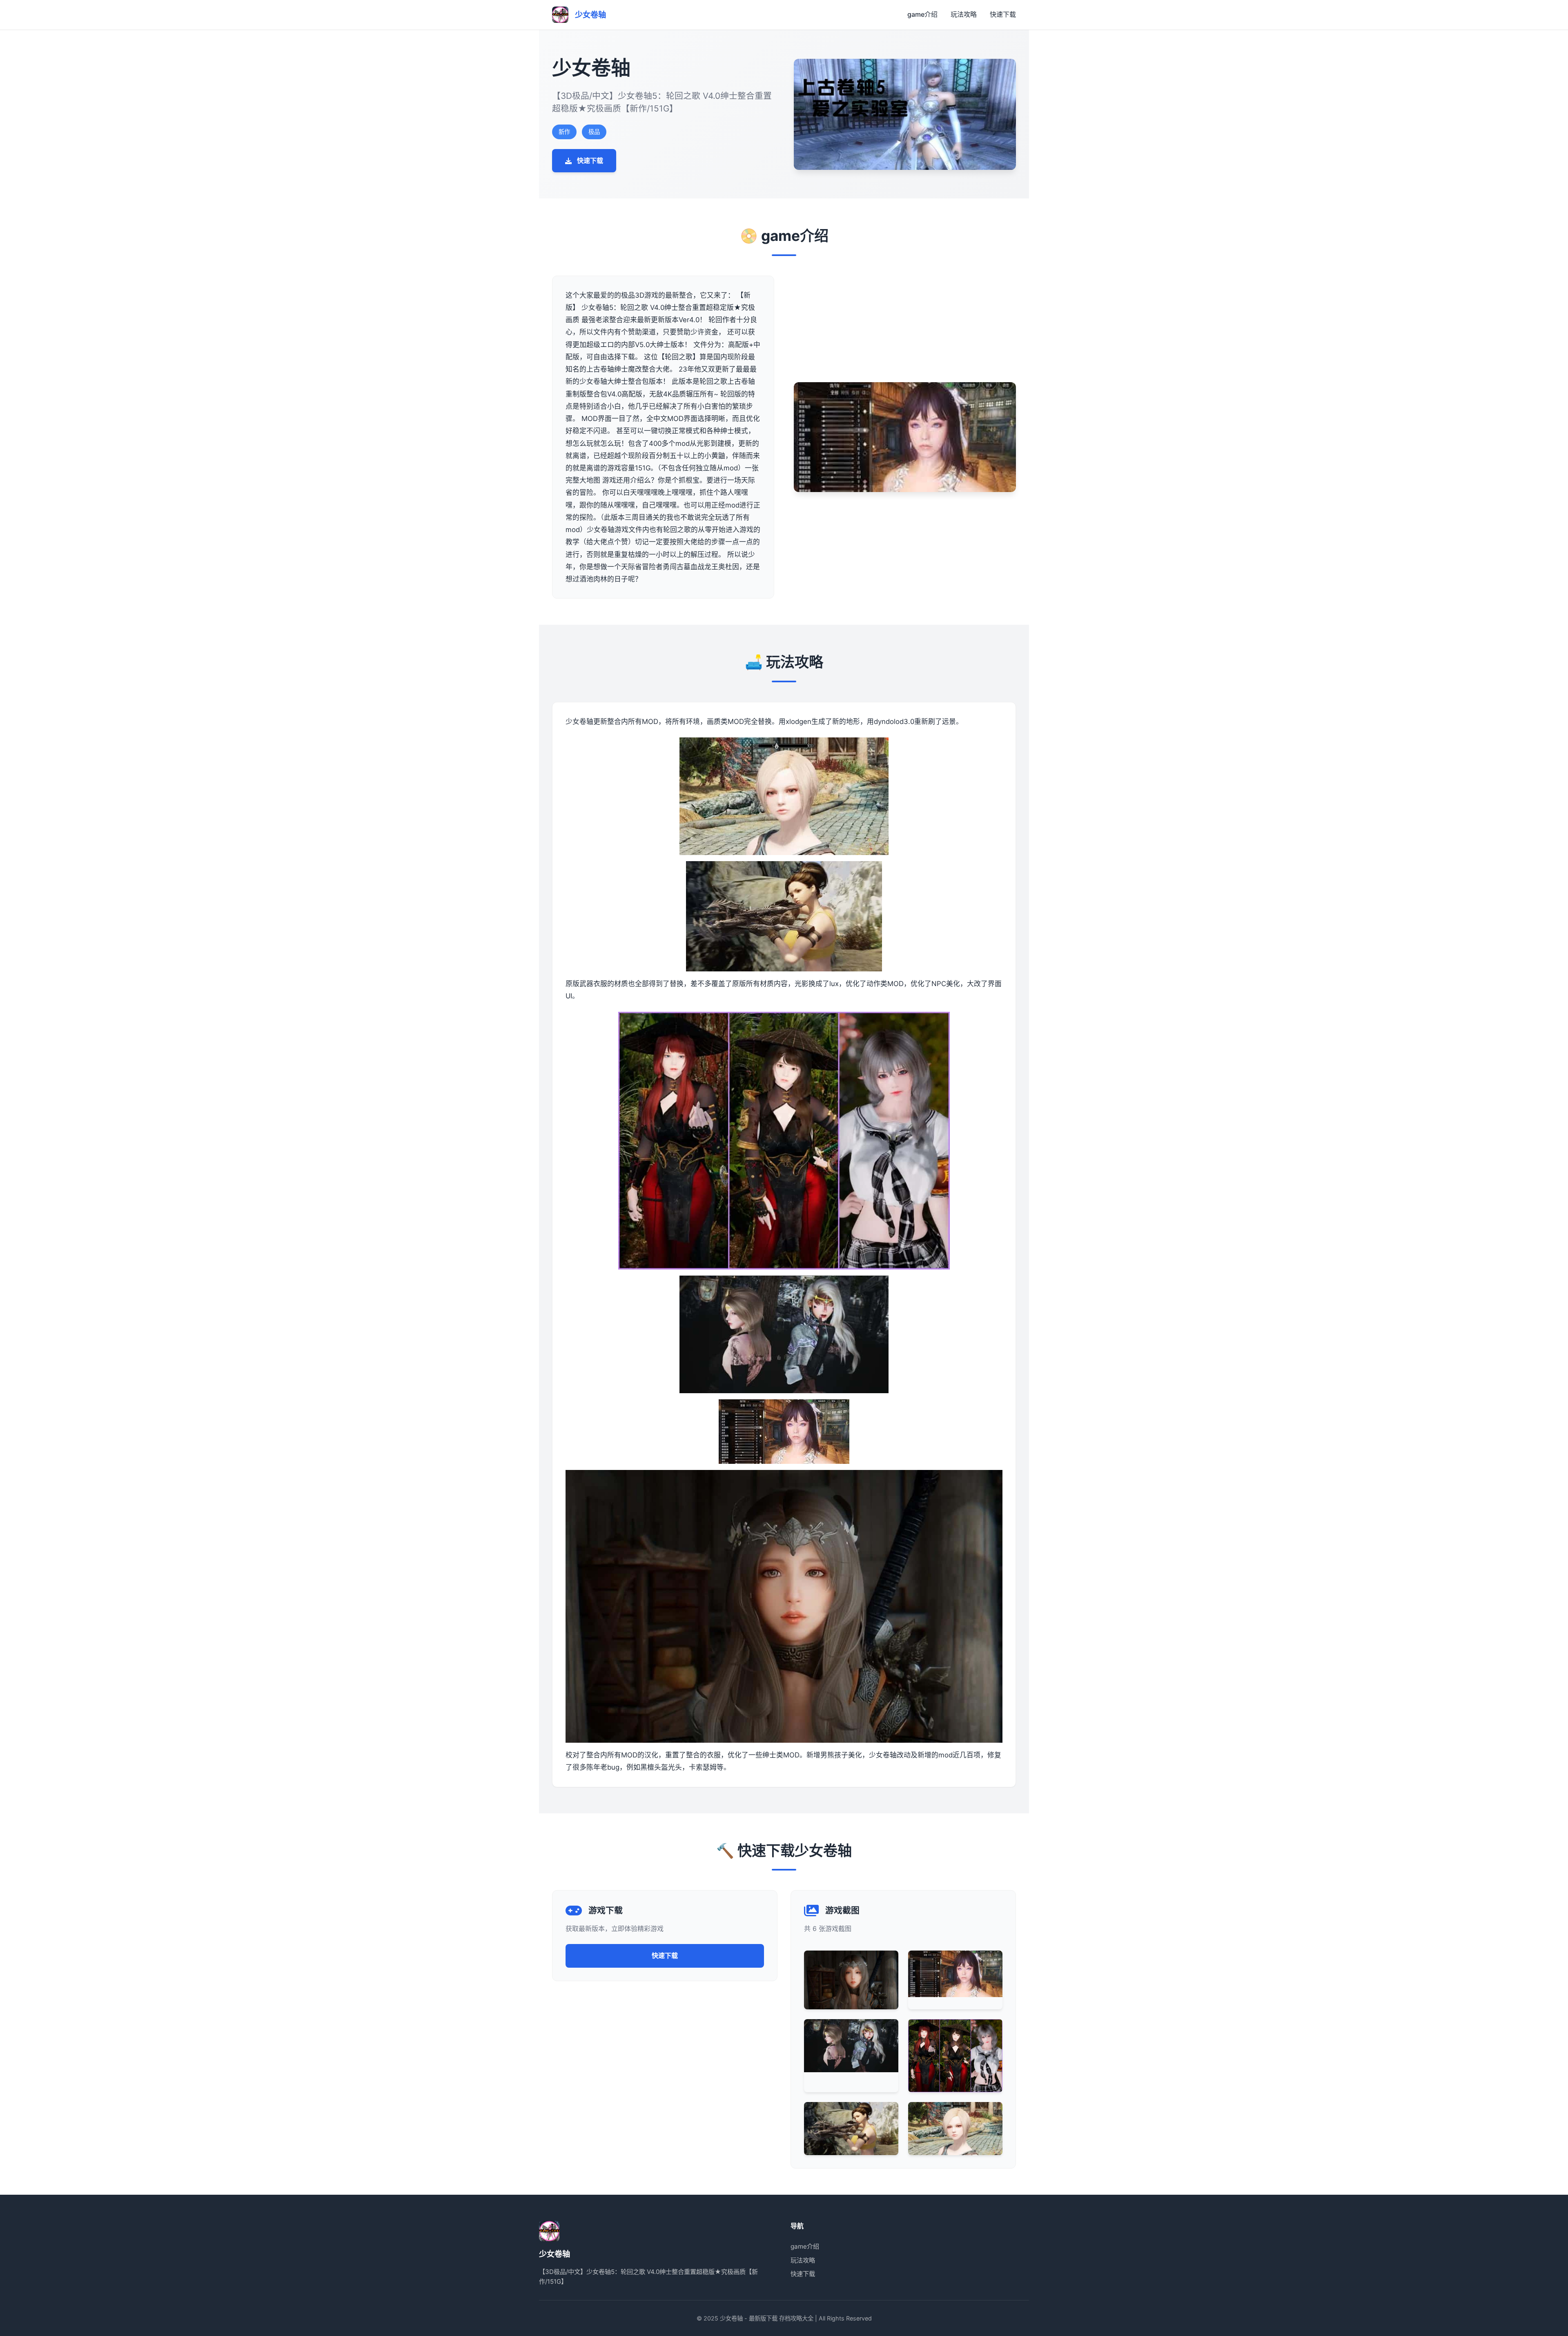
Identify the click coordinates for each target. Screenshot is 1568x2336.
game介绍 (922, 14)
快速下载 (1003, 14)
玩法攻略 (964, 14)
